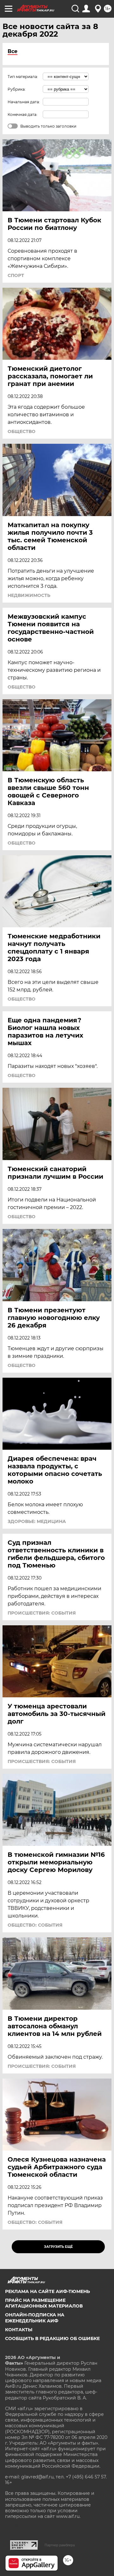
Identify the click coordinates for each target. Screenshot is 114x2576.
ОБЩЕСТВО (22, 431)
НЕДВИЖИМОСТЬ (29, 595)
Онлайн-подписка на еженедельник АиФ (35, 2318)
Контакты (19, 2330)
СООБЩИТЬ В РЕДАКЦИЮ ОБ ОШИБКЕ (52, 2338)
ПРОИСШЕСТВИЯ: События (42, 1613)
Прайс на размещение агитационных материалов (44, 2303)
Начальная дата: (24, 102)
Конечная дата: (22, 114)
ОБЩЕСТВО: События (35, 1925)
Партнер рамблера (60, 2545)
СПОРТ (16, 275)
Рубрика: (17, 89)
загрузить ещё (58, 2247)
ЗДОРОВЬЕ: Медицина (37, 1521)
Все (13, 51)
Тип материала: (23, 77)
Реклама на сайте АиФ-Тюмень (47, 2291)
